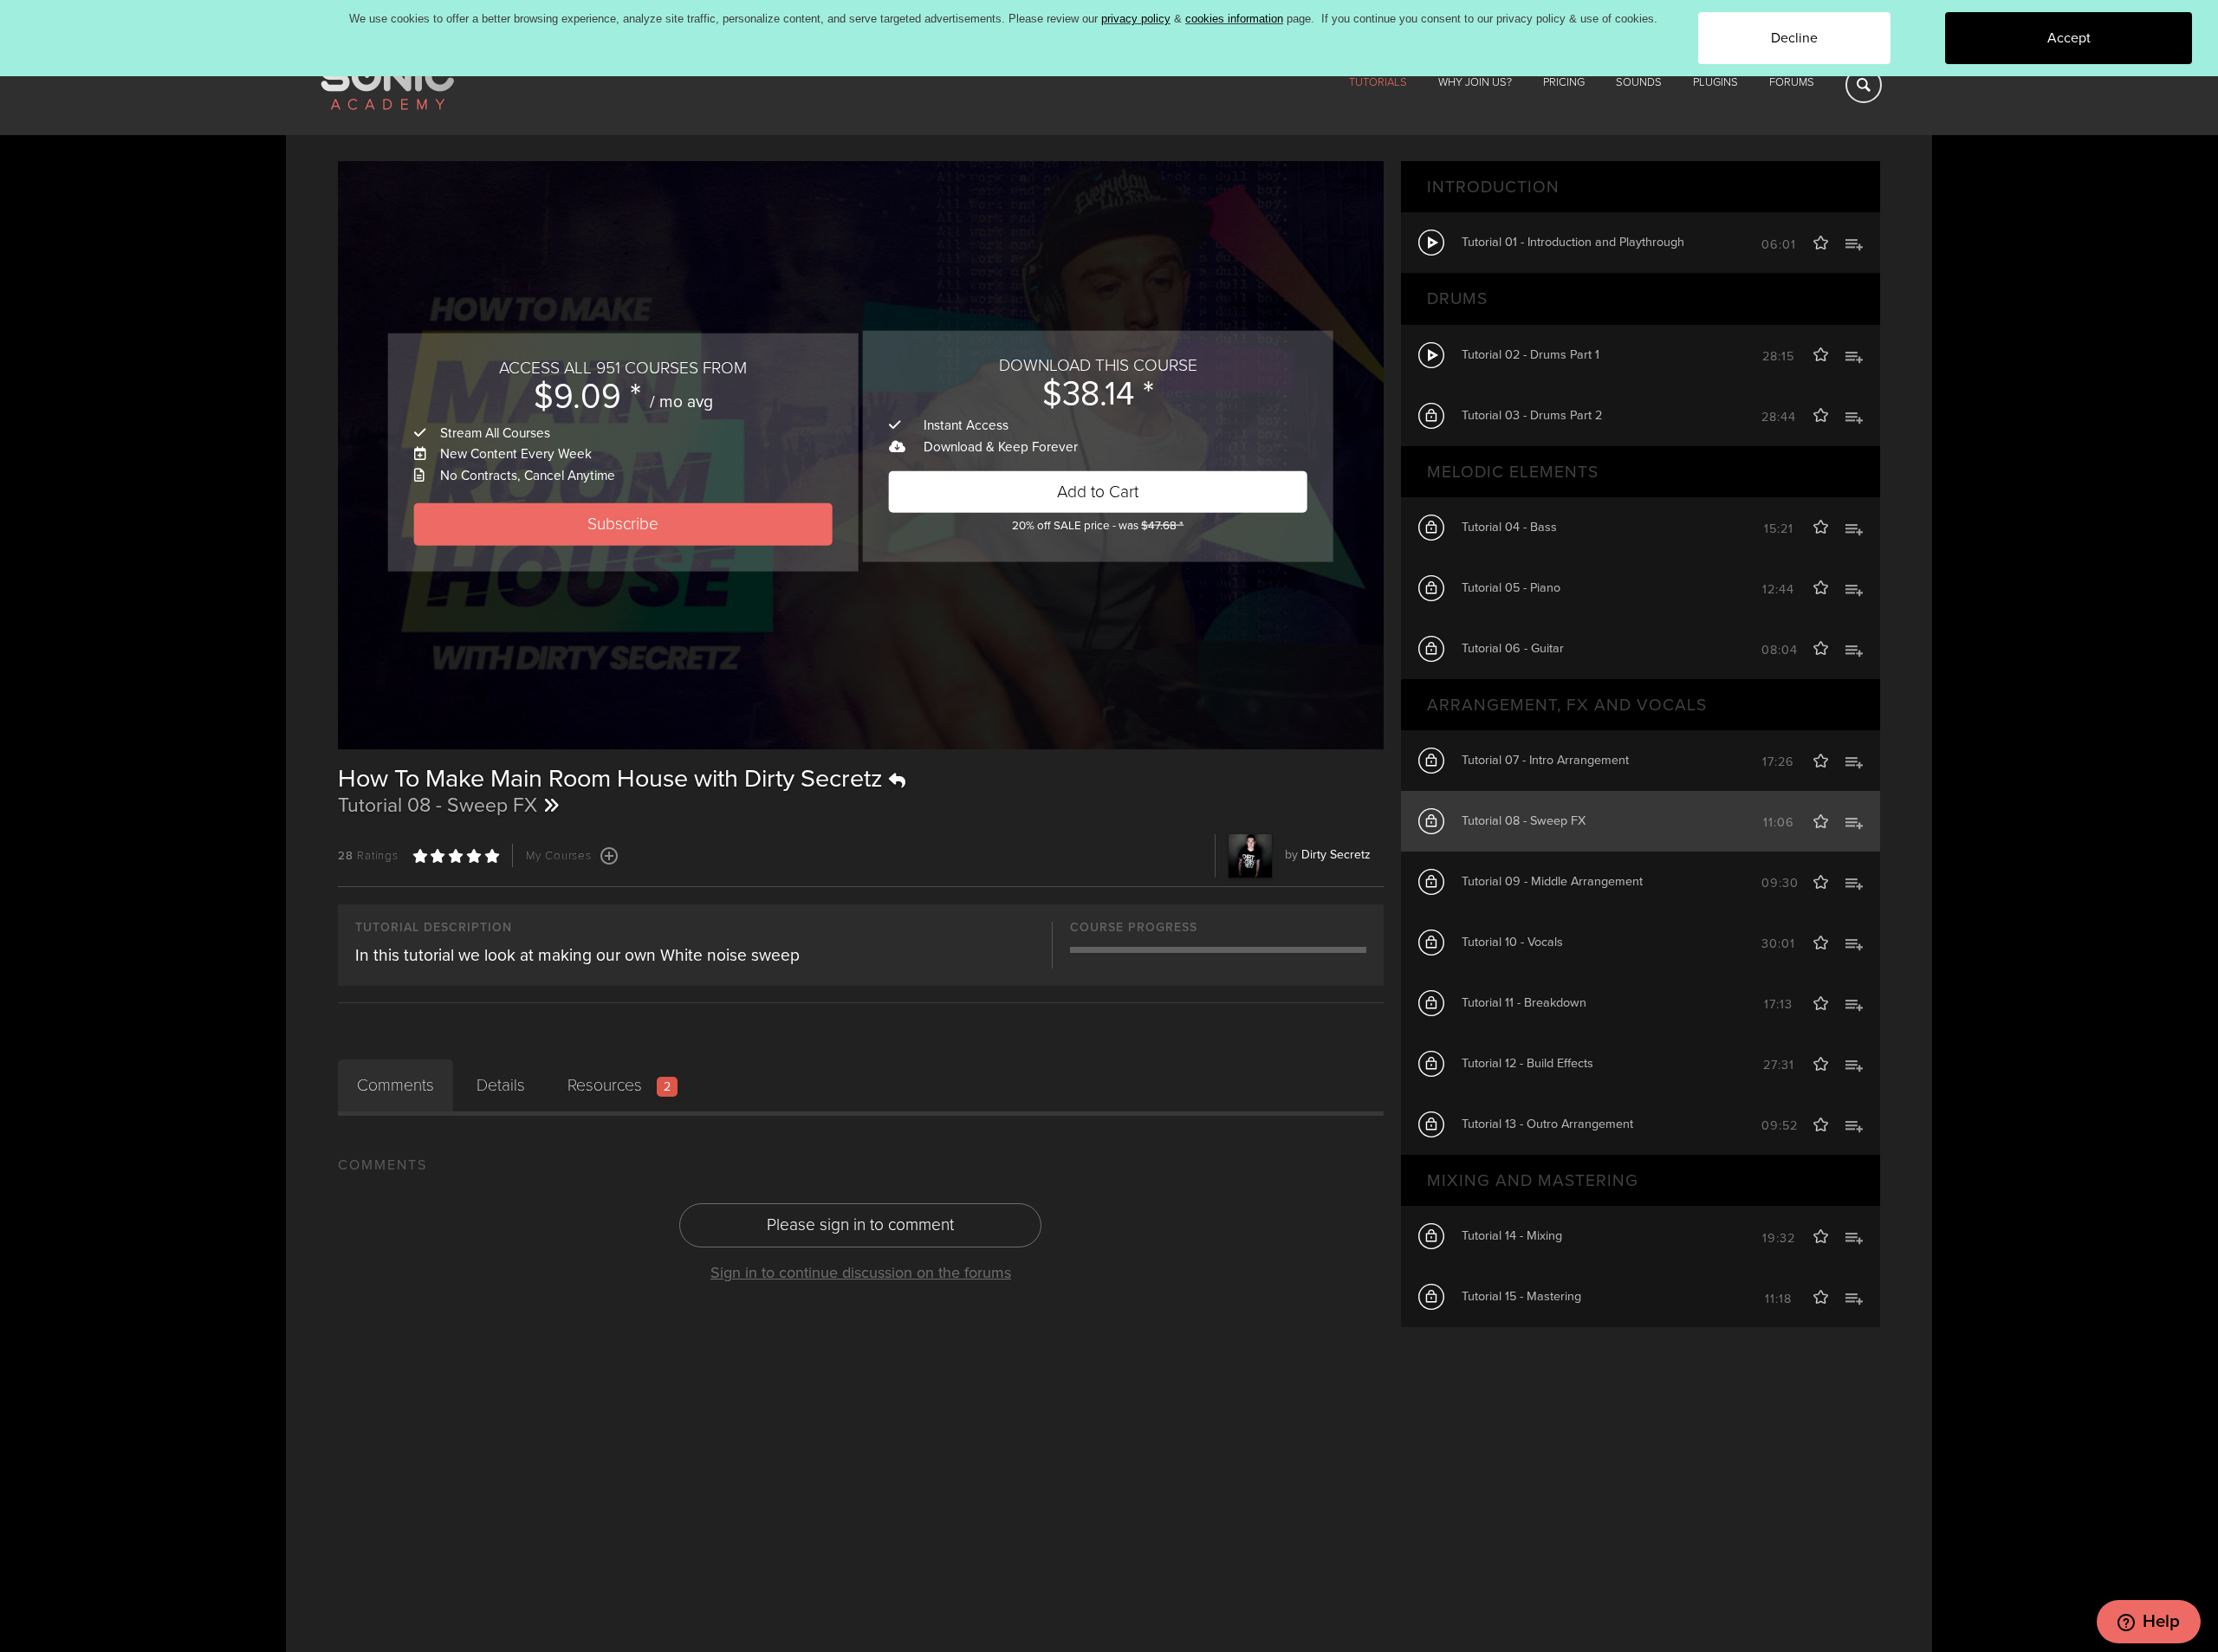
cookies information (1234, 19)
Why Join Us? (1475, 82)
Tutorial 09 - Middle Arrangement (1552, 881)
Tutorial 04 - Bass (1509, 527)
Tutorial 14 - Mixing (1512, 1236)
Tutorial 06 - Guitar (1513, 648)
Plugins (1715, 82)
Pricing (1564, 82)
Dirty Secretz (1336, 855)
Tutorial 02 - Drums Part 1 (1531, 355)
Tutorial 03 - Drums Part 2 (1532, 415)
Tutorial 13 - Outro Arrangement (1547, 1124)
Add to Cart (1098, 491)
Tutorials (1378, 82)
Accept (2069, 38)
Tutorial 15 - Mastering (1521, 1296)
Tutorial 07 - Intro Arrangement (1545, 760)
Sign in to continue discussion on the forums (861, 1273)
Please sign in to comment (860, 1224)
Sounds (1639, 82)
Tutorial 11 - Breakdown (1524, 1003)
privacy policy (1136, 19)
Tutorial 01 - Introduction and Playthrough (1573, 242)
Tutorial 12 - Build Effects (1527, 1063)
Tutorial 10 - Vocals (1512, 942)
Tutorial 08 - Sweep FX (1524, 821)
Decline (1794, 38)
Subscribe (623, 524)
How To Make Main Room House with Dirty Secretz (613, 779)
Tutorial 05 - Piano (1511, 588)
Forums (1792, 82)
